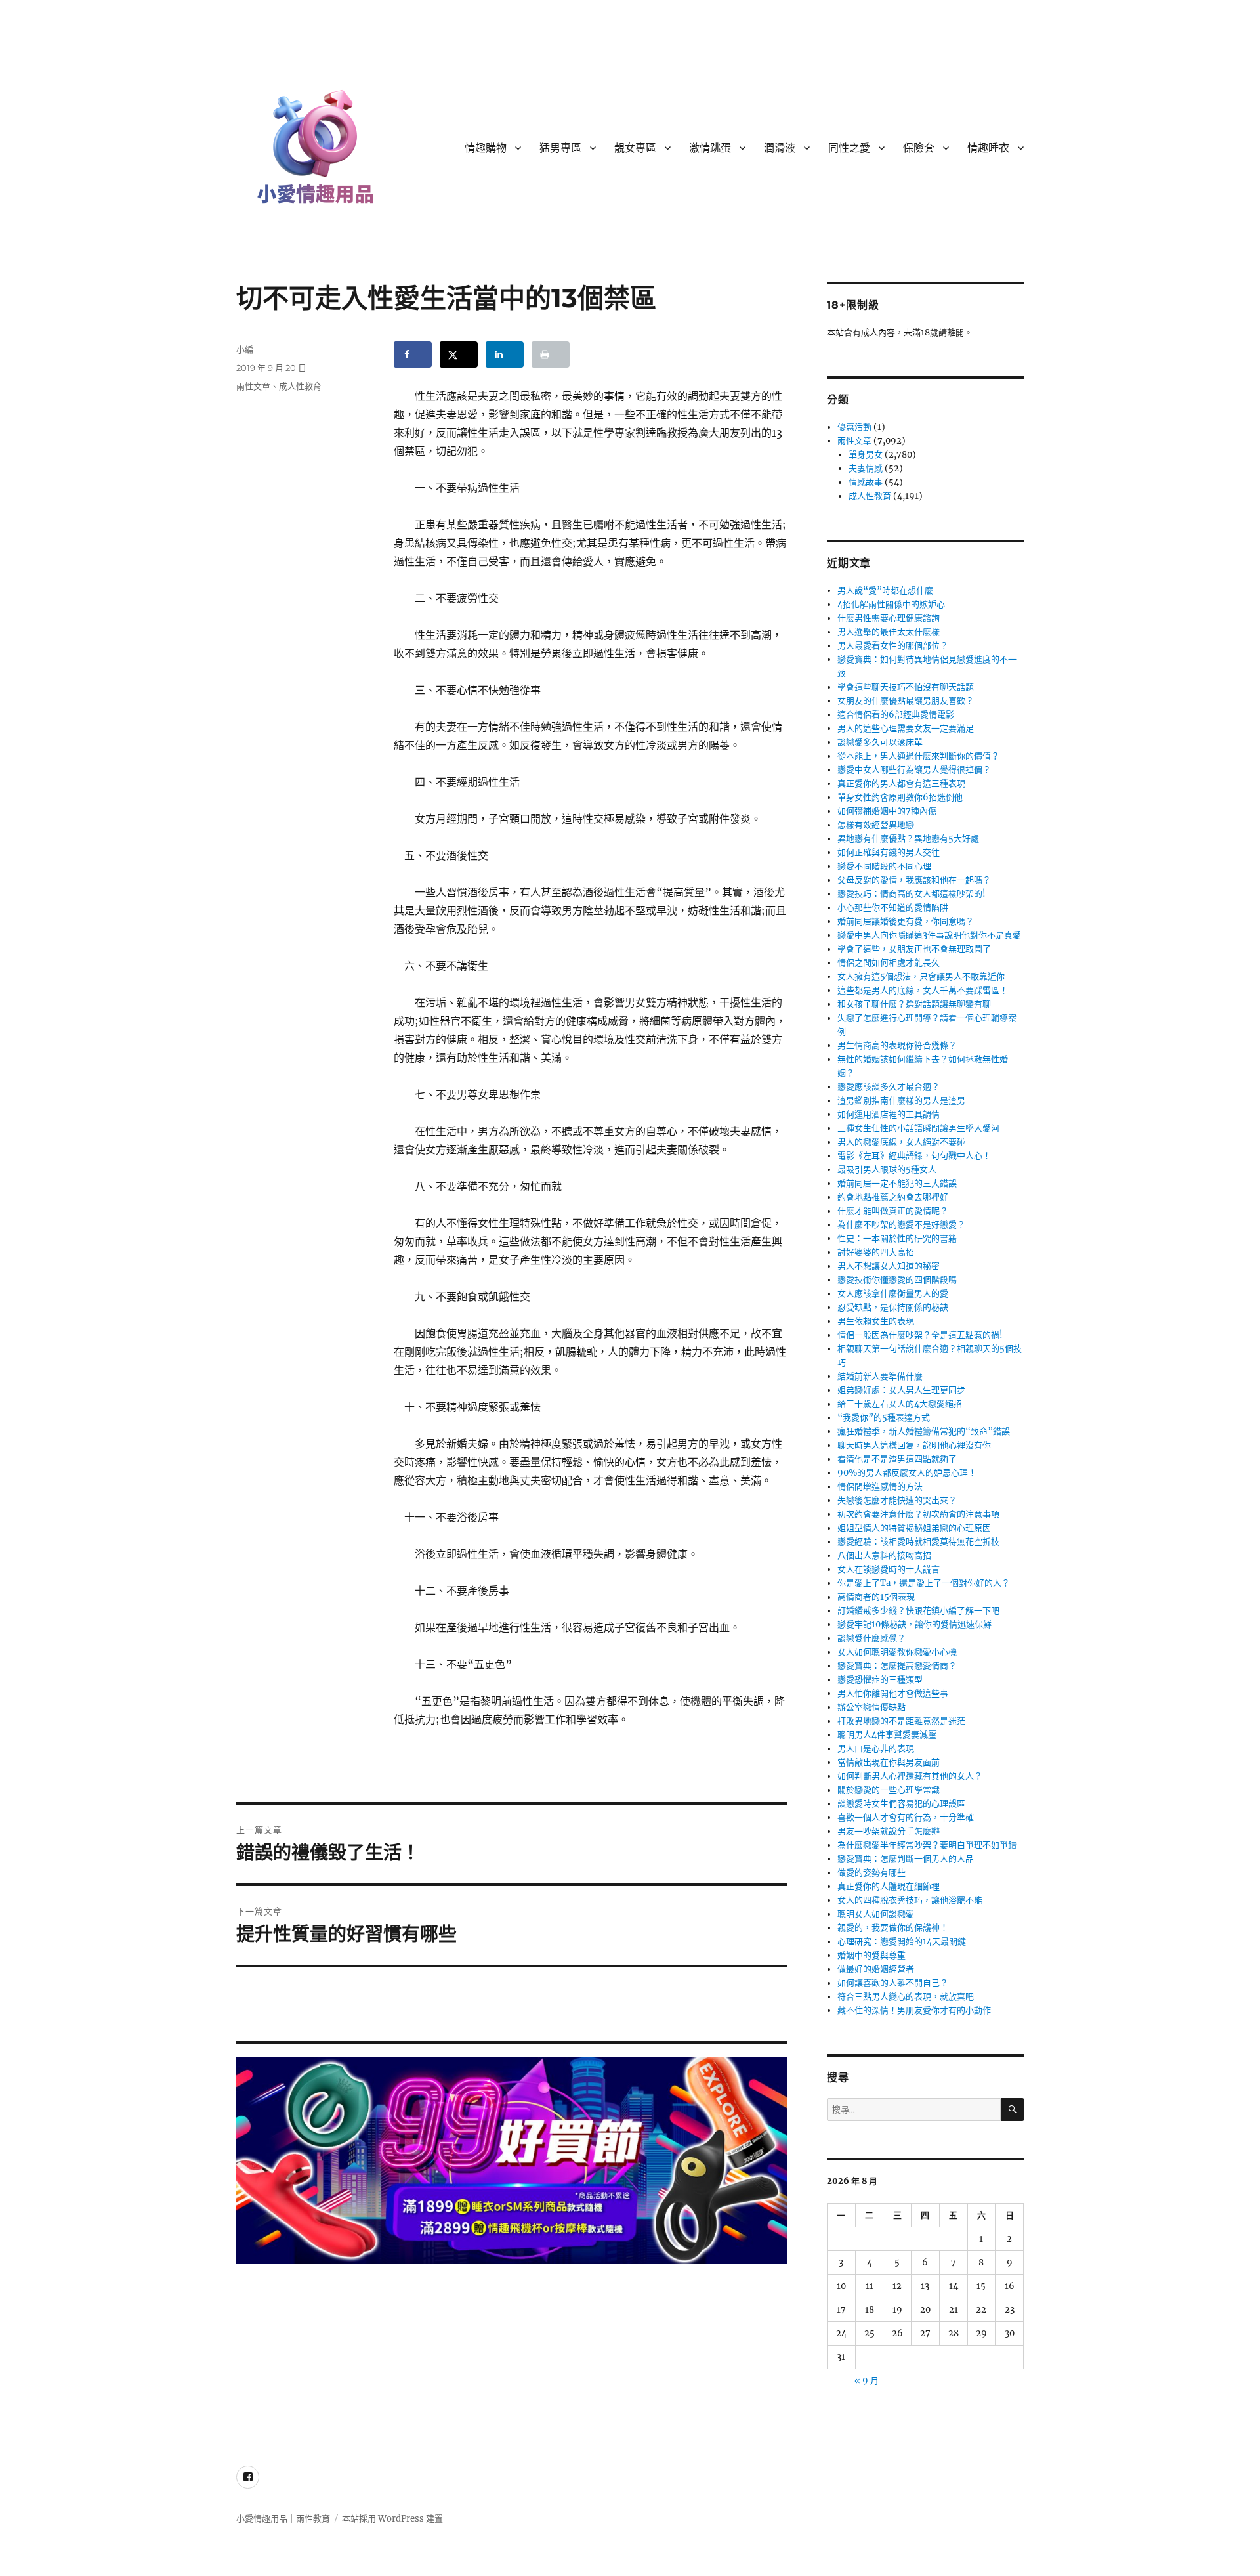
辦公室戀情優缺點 (871, 1707)
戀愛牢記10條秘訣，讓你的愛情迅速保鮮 (914, 1624)
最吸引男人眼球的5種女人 (887, 1170)
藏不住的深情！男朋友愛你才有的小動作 (914, 2010)
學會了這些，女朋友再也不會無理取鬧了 (914, 949)
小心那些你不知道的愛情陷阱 (893, 908)
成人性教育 (300, 386)
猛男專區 (560, 148)
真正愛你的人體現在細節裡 (889, 1886)
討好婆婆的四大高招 (876, 1252)
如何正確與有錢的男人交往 (889, 852)
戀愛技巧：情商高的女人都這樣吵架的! (912, 894)
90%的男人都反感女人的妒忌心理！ (907, 1473)
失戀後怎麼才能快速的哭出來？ (897, 1500)
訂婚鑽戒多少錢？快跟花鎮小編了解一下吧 (918, 1611)
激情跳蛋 (710, 148)
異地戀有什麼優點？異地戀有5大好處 (908, 839)
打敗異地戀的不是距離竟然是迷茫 (901, 1721)
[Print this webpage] (551, 354)
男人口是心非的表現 (876, 1749)
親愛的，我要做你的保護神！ (893, 1928)
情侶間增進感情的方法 (880, 1487)
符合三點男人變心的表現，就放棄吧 (906, 1997)
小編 (245, 349)
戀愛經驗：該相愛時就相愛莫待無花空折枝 (918, 1542)
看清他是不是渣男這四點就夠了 (897, 1459)
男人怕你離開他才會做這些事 (893, 1693)
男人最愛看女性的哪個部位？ (893, 646)
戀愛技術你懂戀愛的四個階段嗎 (897, 1280)
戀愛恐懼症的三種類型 (880, 1680)
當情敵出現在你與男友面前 (889, 1762)
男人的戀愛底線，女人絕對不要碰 (901, 1142)
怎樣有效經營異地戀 (876, 825)
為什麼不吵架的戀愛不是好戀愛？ (901, 1225)
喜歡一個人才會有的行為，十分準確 (906, 1817)
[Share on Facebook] (413, 354)
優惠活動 (854, 427)
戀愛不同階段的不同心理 (884, 866)
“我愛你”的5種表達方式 (884, 1418)
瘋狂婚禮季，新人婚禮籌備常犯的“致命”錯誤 (924, 1431)
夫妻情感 (866, 468)
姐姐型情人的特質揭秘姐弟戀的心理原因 (914, 1528)
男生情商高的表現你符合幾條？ (897, 1045)
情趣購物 (486, 148)
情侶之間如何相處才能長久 (889, 963)
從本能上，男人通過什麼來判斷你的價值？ (918, 756)
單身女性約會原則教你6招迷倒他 (900, 797)
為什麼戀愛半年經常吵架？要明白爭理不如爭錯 (927, 1845)
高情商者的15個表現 (876, 1597)
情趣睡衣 (988, 148)
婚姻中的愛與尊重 (871, 1955)
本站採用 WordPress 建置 (392, 2519)
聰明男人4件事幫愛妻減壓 (887, 1735)
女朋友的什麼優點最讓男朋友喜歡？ (906, 701)
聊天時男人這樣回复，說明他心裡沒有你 (914, 1445)
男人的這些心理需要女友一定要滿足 (906, 728)
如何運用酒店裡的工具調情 (889, 1114)
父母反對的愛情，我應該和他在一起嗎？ (914, 880)
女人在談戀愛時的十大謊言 (889, 1569)
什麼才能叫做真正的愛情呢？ (893, 1211)
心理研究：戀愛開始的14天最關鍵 (902, 1942)
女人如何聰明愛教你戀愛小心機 (897, 1652)
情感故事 (866, 482)
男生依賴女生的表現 (876, 1321)
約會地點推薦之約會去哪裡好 (893, 1197)
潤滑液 (780, 148)
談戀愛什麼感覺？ (871, 1638)
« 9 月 (867, 2381)
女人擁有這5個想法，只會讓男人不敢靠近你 (921, 977)
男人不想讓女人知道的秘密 (889, 1266)
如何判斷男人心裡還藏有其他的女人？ (910, 1776)
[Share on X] (459, 354)
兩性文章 (253, 386)
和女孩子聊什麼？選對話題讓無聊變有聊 (914, 1004)
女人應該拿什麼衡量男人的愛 (893, 1294)
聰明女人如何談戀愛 (876, 1914)
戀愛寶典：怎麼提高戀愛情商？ (897, 1666)
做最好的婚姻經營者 (876, 1969)
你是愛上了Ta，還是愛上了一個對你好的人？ (924, 1583)
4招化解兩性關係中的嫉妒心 (891, 604)
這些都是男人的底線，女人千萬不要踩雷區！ (923, 990)
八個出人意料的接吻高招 (884, 1556)
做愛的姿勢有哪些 (871, 1873)
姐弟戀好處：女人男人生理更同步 (901, 1390)
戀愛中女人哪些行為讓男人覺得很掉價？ (914, 770)
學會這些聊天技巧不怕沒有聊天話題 (906, 687)
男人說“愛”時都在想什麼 (885, 590)
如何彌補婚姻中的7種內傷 (887, 811)
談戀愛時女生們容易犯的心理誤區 (901, 1804)
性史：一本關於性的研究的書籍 (897, 1238)
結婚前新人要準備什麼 (880, 1376)
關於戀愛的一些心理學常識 (889, 1790)
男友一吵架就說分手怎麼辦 (889, 1831)
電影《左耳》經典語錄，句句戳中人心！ (914, 1156)
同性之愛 (849, 148)
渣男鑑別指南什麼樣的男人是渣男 (901, 1101)
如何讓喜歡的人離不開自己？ (893, 1983)
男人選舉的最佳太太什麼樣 (889, 632)
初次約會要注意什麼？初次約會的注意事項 (918, 1514)
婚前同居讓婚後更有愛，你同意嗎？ (906, 921)
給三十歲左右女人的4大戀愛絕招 (900, 1404)
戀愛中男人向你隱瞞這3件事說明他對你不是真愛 (929, 935)
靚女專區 (635, 148)
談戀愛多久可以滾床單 (880, 742)
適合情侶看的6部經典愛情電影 (896, 715)
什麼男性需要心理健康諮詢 (889, 618)
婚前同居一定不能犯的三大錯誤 (897, 1183)
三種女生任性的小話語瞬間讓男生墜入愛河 (918, 1128)
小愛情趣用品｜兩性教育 (283, 2519)
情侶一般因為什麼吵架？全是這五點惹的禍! (920, 1335)
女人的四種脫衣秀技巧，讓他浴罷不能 (910, 1900)
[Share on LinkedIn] (505, 354)
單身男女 (866, 455)
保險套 (919, 148)
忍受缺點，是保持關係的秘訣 (893, 1307)
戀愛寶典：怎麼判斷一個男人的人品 (906, 1859)
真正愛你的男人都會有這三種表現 (901, 784)
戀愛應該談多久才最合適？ (889, 1087)
